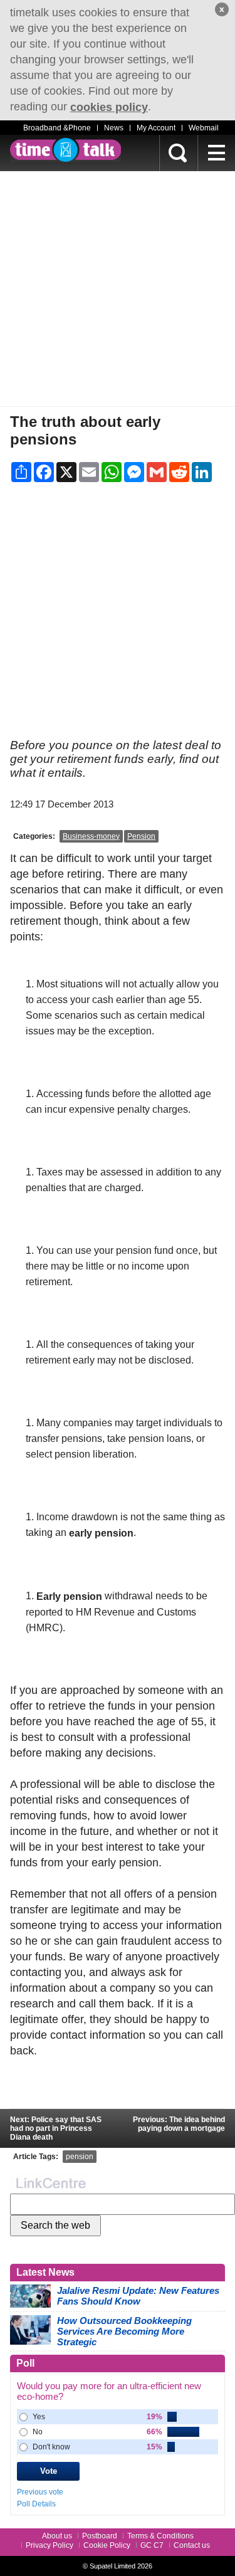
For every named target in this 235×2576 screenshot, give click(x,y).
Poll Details (36, 2504)
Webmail (204, 128)
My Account (156, 128)
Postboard (100, 2536)
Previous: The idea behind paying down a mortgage (179, 2124)
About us (57, 2536)
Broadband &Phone (57, 128)
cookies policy (109, 107)
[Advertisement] (118, 289)
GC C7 (152, 2545)
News (114, 128)
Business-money (91, 836)
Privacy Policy (50, 2545)
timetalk (65, 150)
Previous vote (40, 2492)
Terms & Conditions (160, 2536)
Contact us (192, 2545)
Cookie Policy (107, 2545)
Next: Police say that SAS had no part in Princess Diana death (56, 2128)
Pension (141, 836)
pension (80, 2157)
